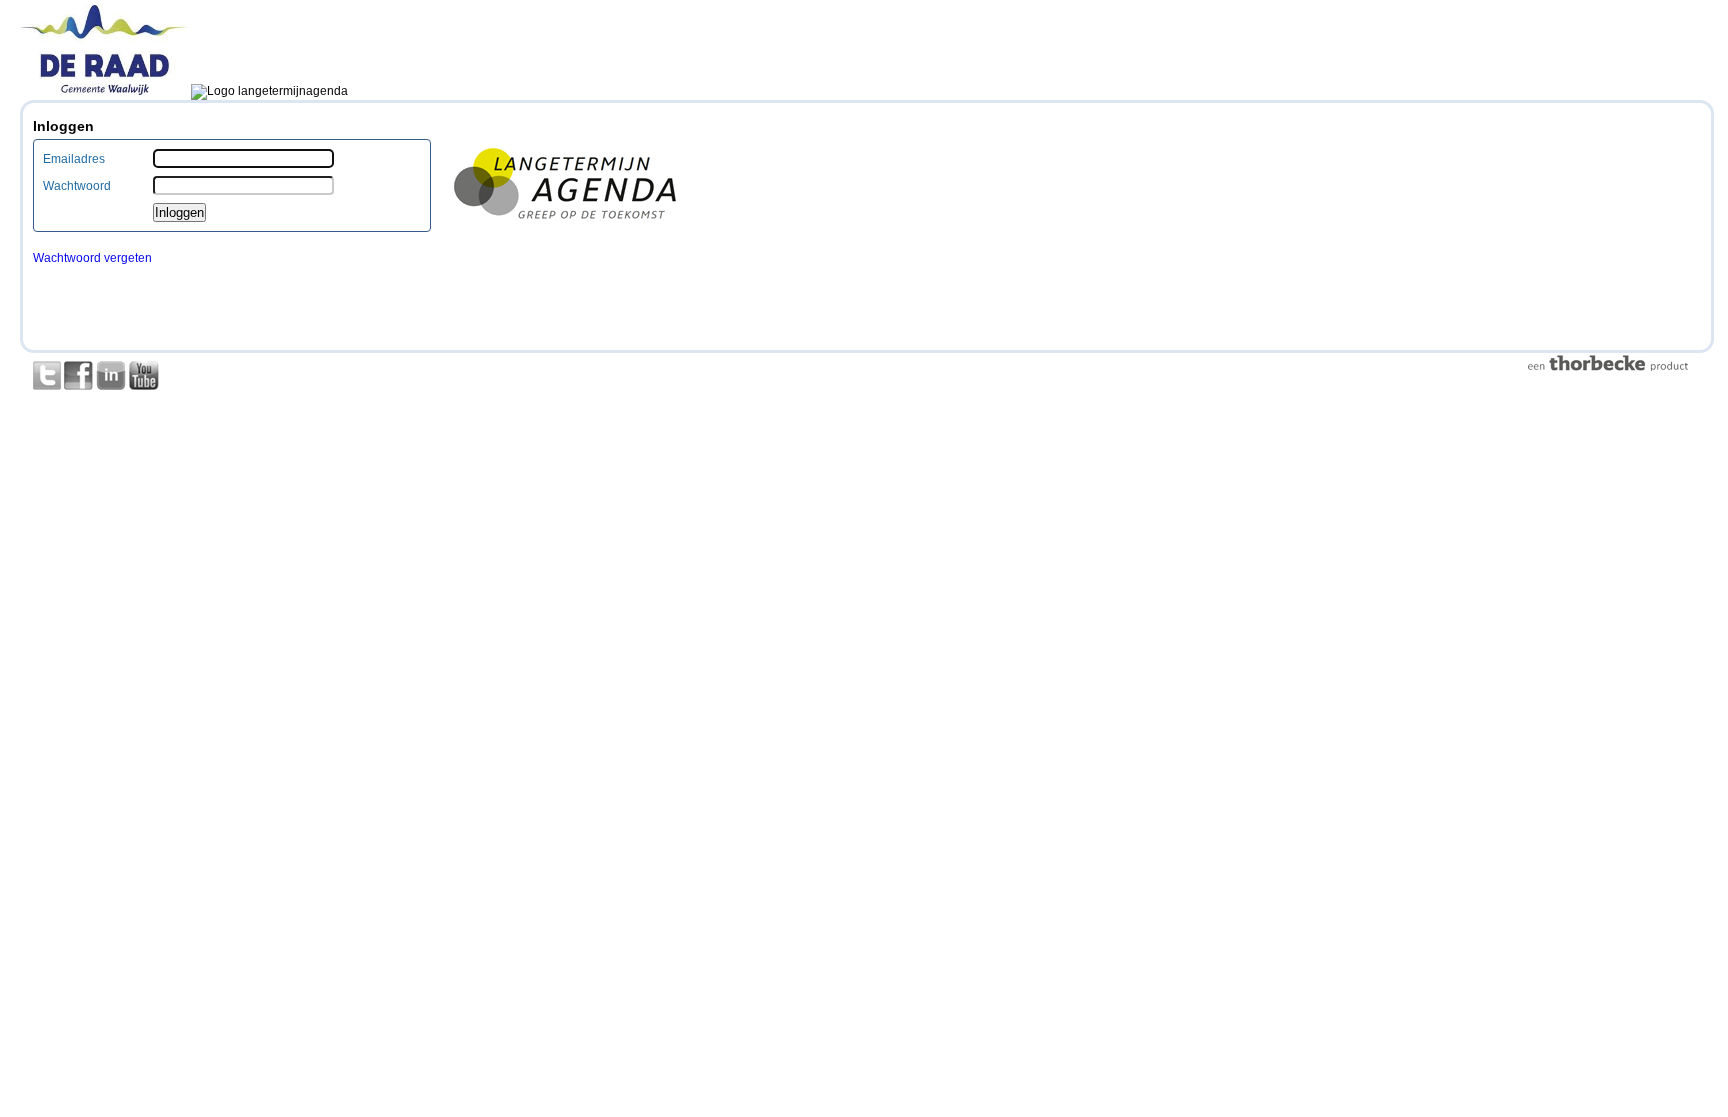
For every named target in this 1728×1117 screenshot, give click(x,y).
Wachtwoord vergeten (92, 258)
